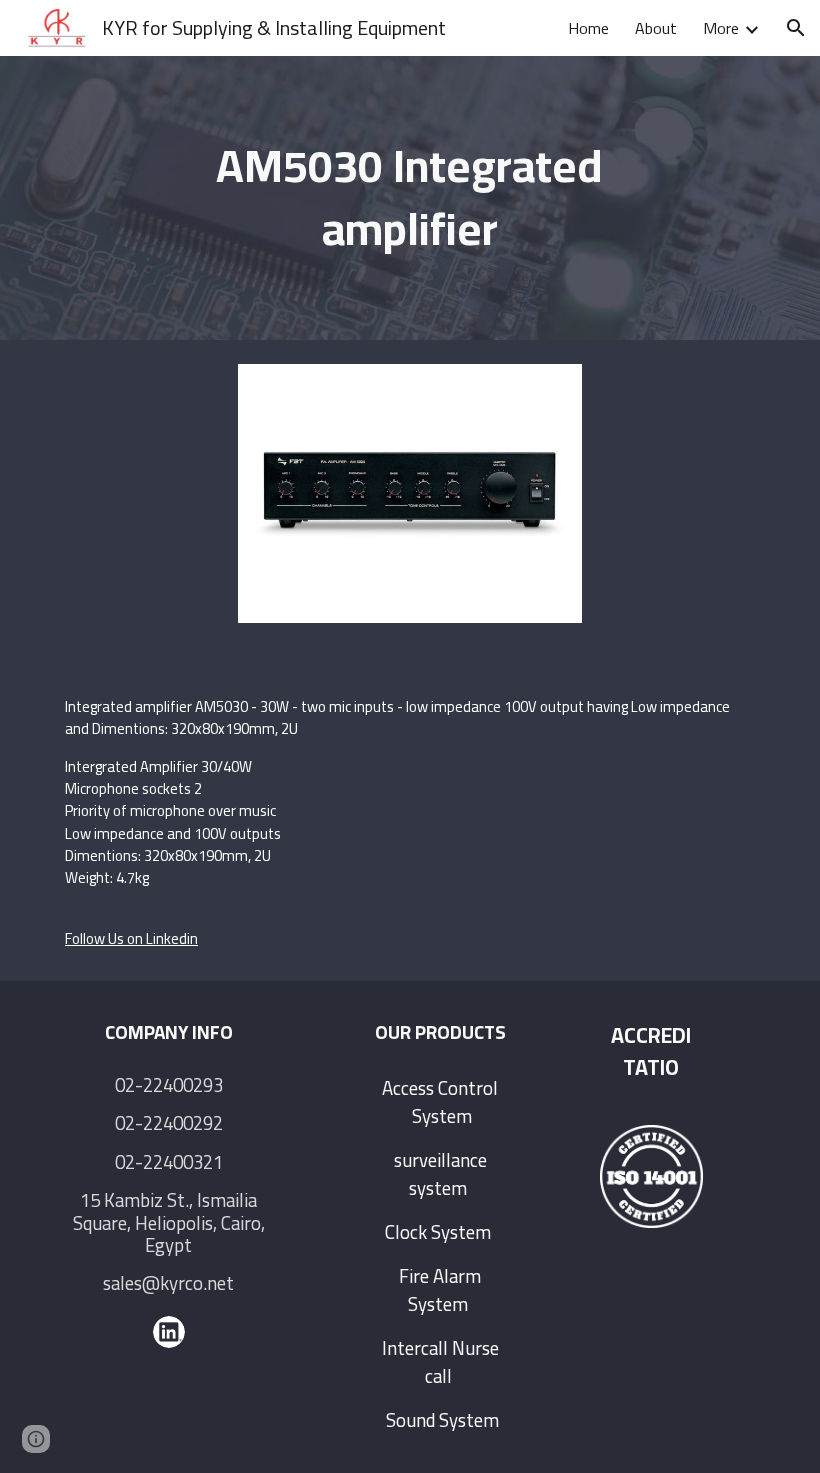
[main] (410, 197)
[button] (796, 28)
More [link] (721, 28)
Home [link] (588, 28)
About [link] (656, 28)
